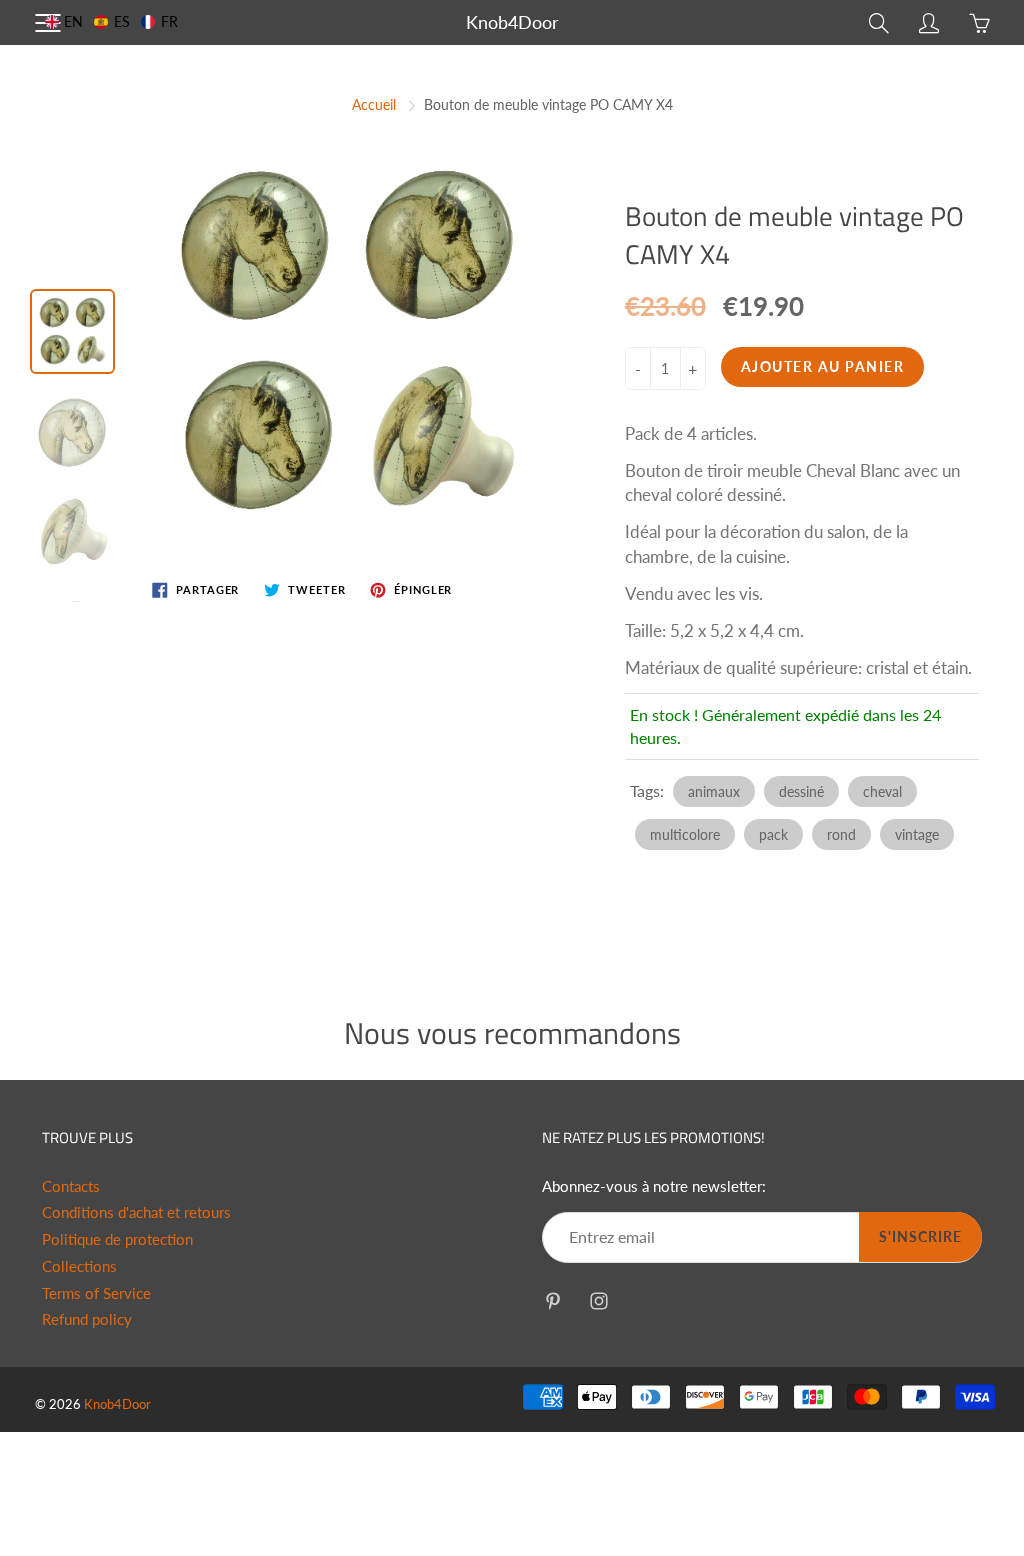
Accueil (374, 104)
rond (841, 834)
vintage (917, 834)
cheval (882, 791)
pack (773, 834)
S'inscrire (920, 1236)
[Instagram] (598, 1300)
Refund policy (87, 1319)
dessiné (801, 791)
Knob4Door (512, 22)
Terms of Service (96, 1293)
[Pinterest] (552, 1300)
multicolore (685, 834)
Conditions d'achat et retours (136, 1212)
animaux (714, 791)
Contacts (71, 1186)
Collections (79, 1266)
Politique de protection (117, 1239)
